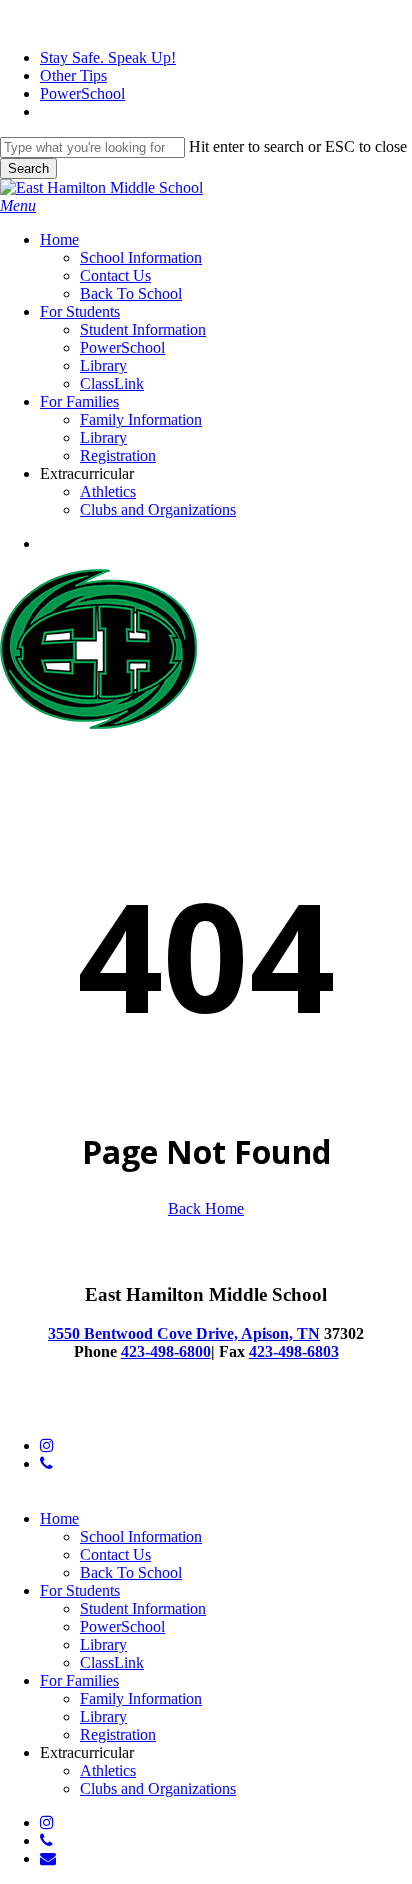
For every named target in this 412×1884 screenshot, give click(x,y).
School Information (141, 1536)
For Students (80, 1590)
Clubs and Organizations (158, 1788)
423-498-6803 (294, 1351)
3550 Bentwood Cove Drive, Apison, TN (184, 1333)
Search (28, 168)
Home (59, 1518)
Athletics (108, 1770)
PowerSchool (122, 1626)
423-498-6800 (166, 1351)
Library (103, 1644)
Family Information (141, 1698)
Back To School (131, 1572)
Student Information (143, 1608)
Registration (118, 1734)
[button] (18, 205)
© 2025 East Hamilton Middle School (119, 1411)
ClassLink (112, 1662)
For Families (79, 1680)
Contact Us (115, 1554)
